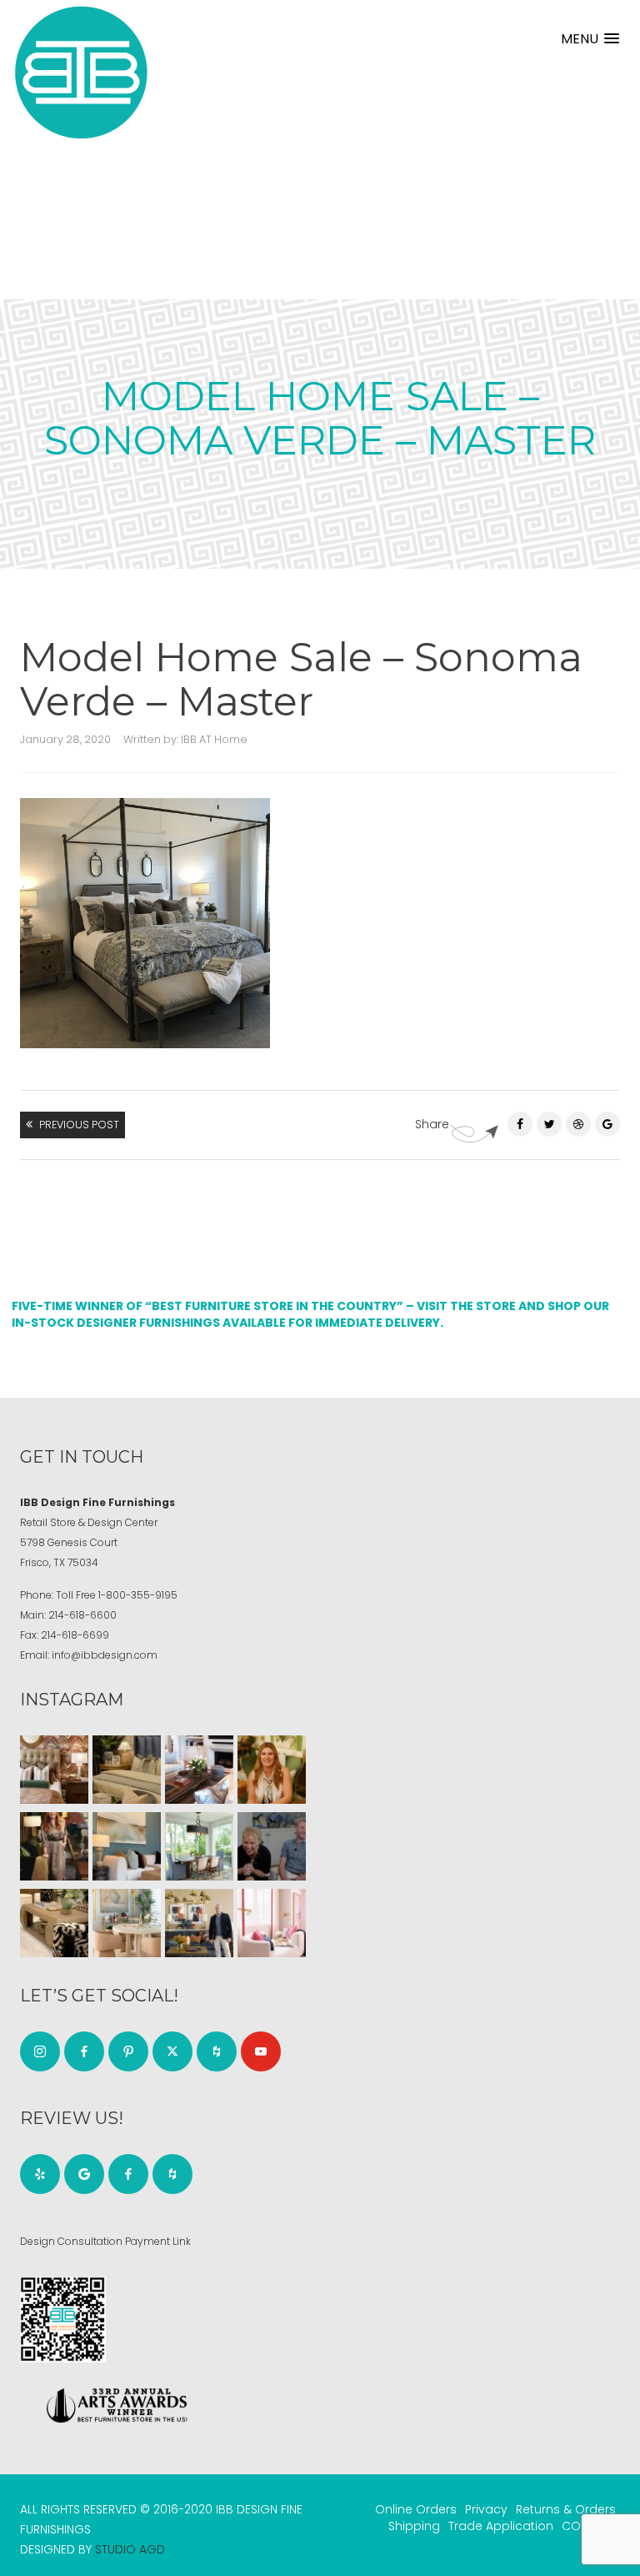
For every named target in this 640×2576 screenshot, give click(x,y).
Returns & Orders (566, 2509)
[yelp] (40, 2174)
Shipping (414, 2526)
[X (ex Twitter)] (172, 2051)
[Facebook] (520, 1124)
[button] (590, 39)
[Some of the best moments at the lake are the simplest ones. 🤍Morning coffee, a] (199, 1846)
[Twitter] (549, 1124)
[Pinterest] (578, 1124)
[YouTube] (261, 2051)
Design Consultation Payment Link (105, 2241)
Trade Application (501, 2526)
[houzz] (217, 2051)
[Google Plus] (607, 1124)
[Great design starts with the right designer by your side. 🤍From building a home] (127, 1923)
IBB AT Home (214, 739)
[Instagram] (40, 2051)
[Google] (84, 2174)
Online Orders (416, 2509)
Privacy (486, 2509)
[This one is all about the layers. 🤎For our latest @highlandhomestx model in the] (54, 1770)
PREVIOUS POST (79, 1125)
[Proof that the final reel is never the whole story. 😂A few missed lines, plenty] (272, 1846)
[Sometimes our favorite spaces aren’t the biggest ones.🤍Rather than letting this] (272, 1923)
